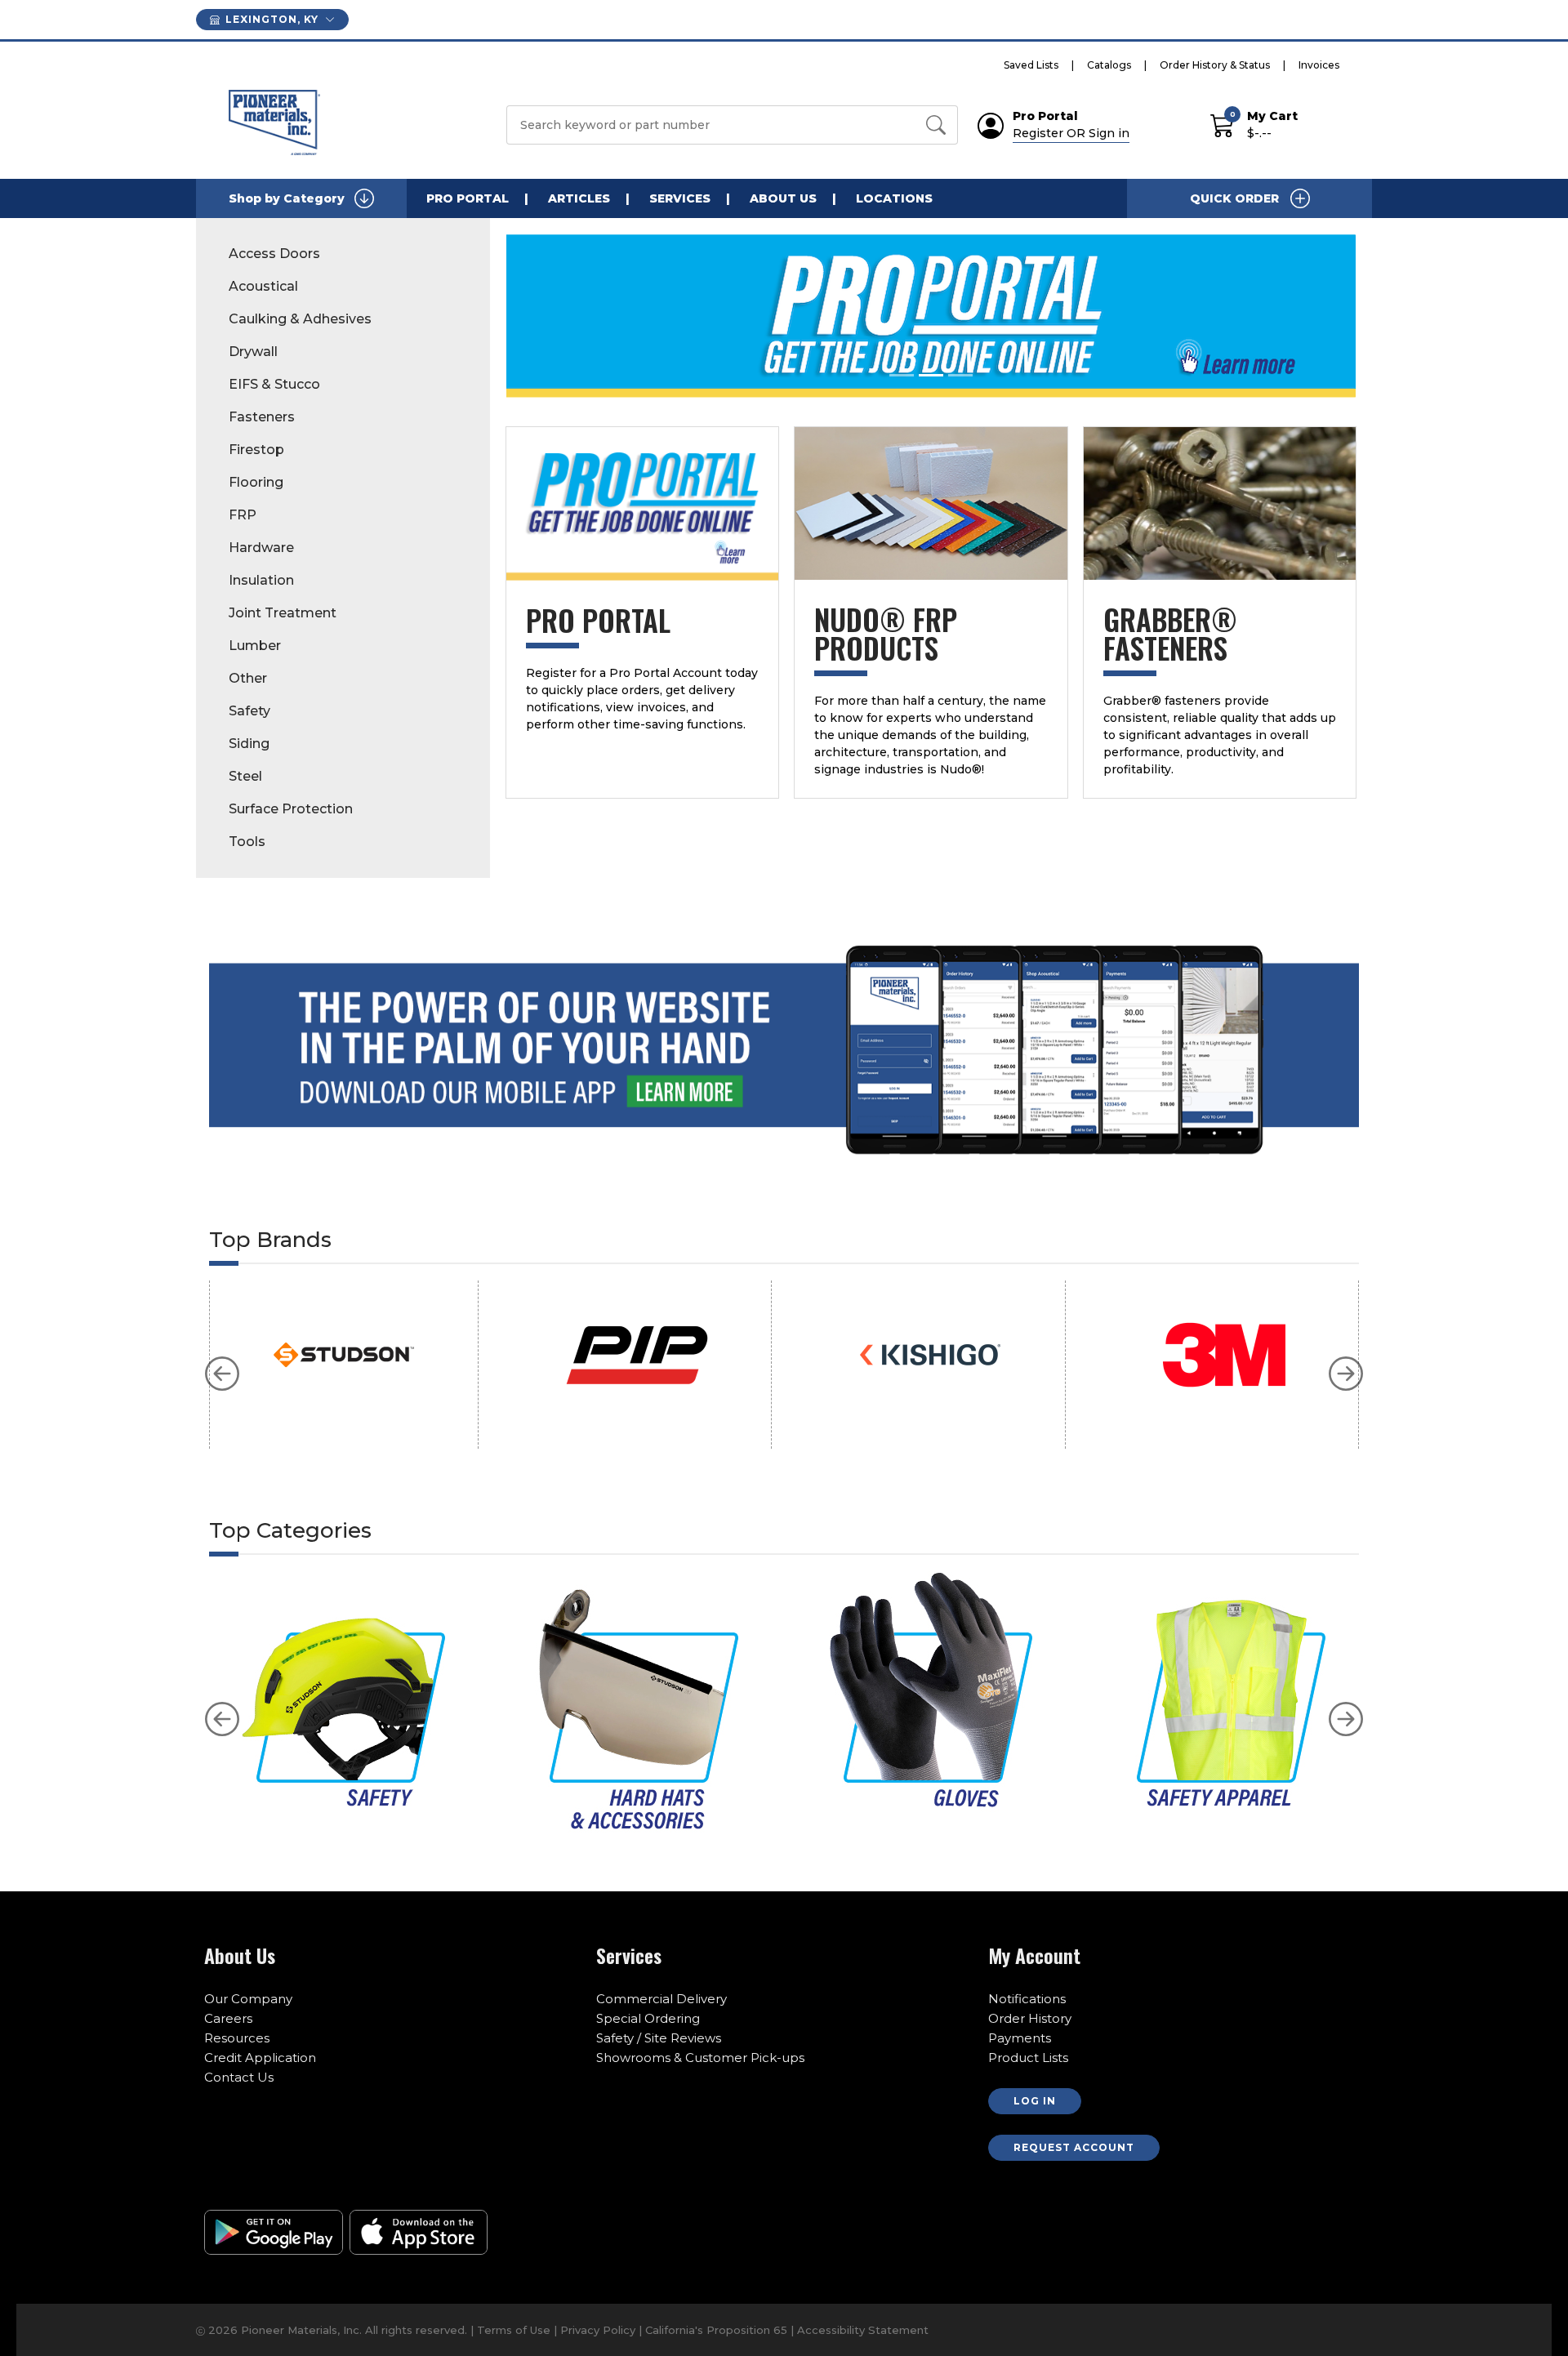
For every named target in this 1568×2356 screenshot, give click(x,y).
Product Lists (1028, 2058)
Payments (1020, 2038)
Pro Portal (468, 198)
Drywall (253, 352)
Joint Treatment (283, 613)
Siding (249, 744)
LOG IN (1035, 2101)
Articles (579, 198)
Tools (247, 842)
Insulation (261, 580)
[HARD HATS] (637, 1702)
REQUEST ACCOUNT (1074, 2147)
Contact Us (239, 2077)
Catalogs (1109, 65)
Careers (228, 2018)
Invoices (1319, 65)
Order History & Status (1215, 65)
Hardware (261, 548)
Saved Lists (1031, 65)
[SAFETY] (344, 1702)
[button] (222, 1374)
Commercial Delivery (661, 1999)
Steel (245, 776)
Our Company (248, 1999)
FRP (243, 515)
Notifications (1027, 1999)
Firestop (256, 450)
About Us (783, 198)
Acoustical (263, 286)
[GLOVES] (931, 1702)
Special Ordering (648, 2018)
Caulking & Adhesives (300, 319)
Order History (1030, 2018)
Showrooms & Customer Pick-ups (700, 2058)
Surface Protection (291, 809)
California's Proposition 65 (718, 2330)
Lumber (255, 646)
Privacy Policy (598, 2330)
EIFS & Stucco (274, 384)
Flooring (256, 482)
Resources (237, 2038)
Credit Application (260, 2058)
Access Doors (274, 254)
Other (248, 678)
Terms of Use (514, 2330)
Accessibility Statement (863, 2330)
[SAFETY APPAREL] (1224, 1702)
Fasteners (262, 417)
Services (680, 198)
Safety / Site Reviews (659, 2038)
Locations (894, 198)
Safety (249, 711)
